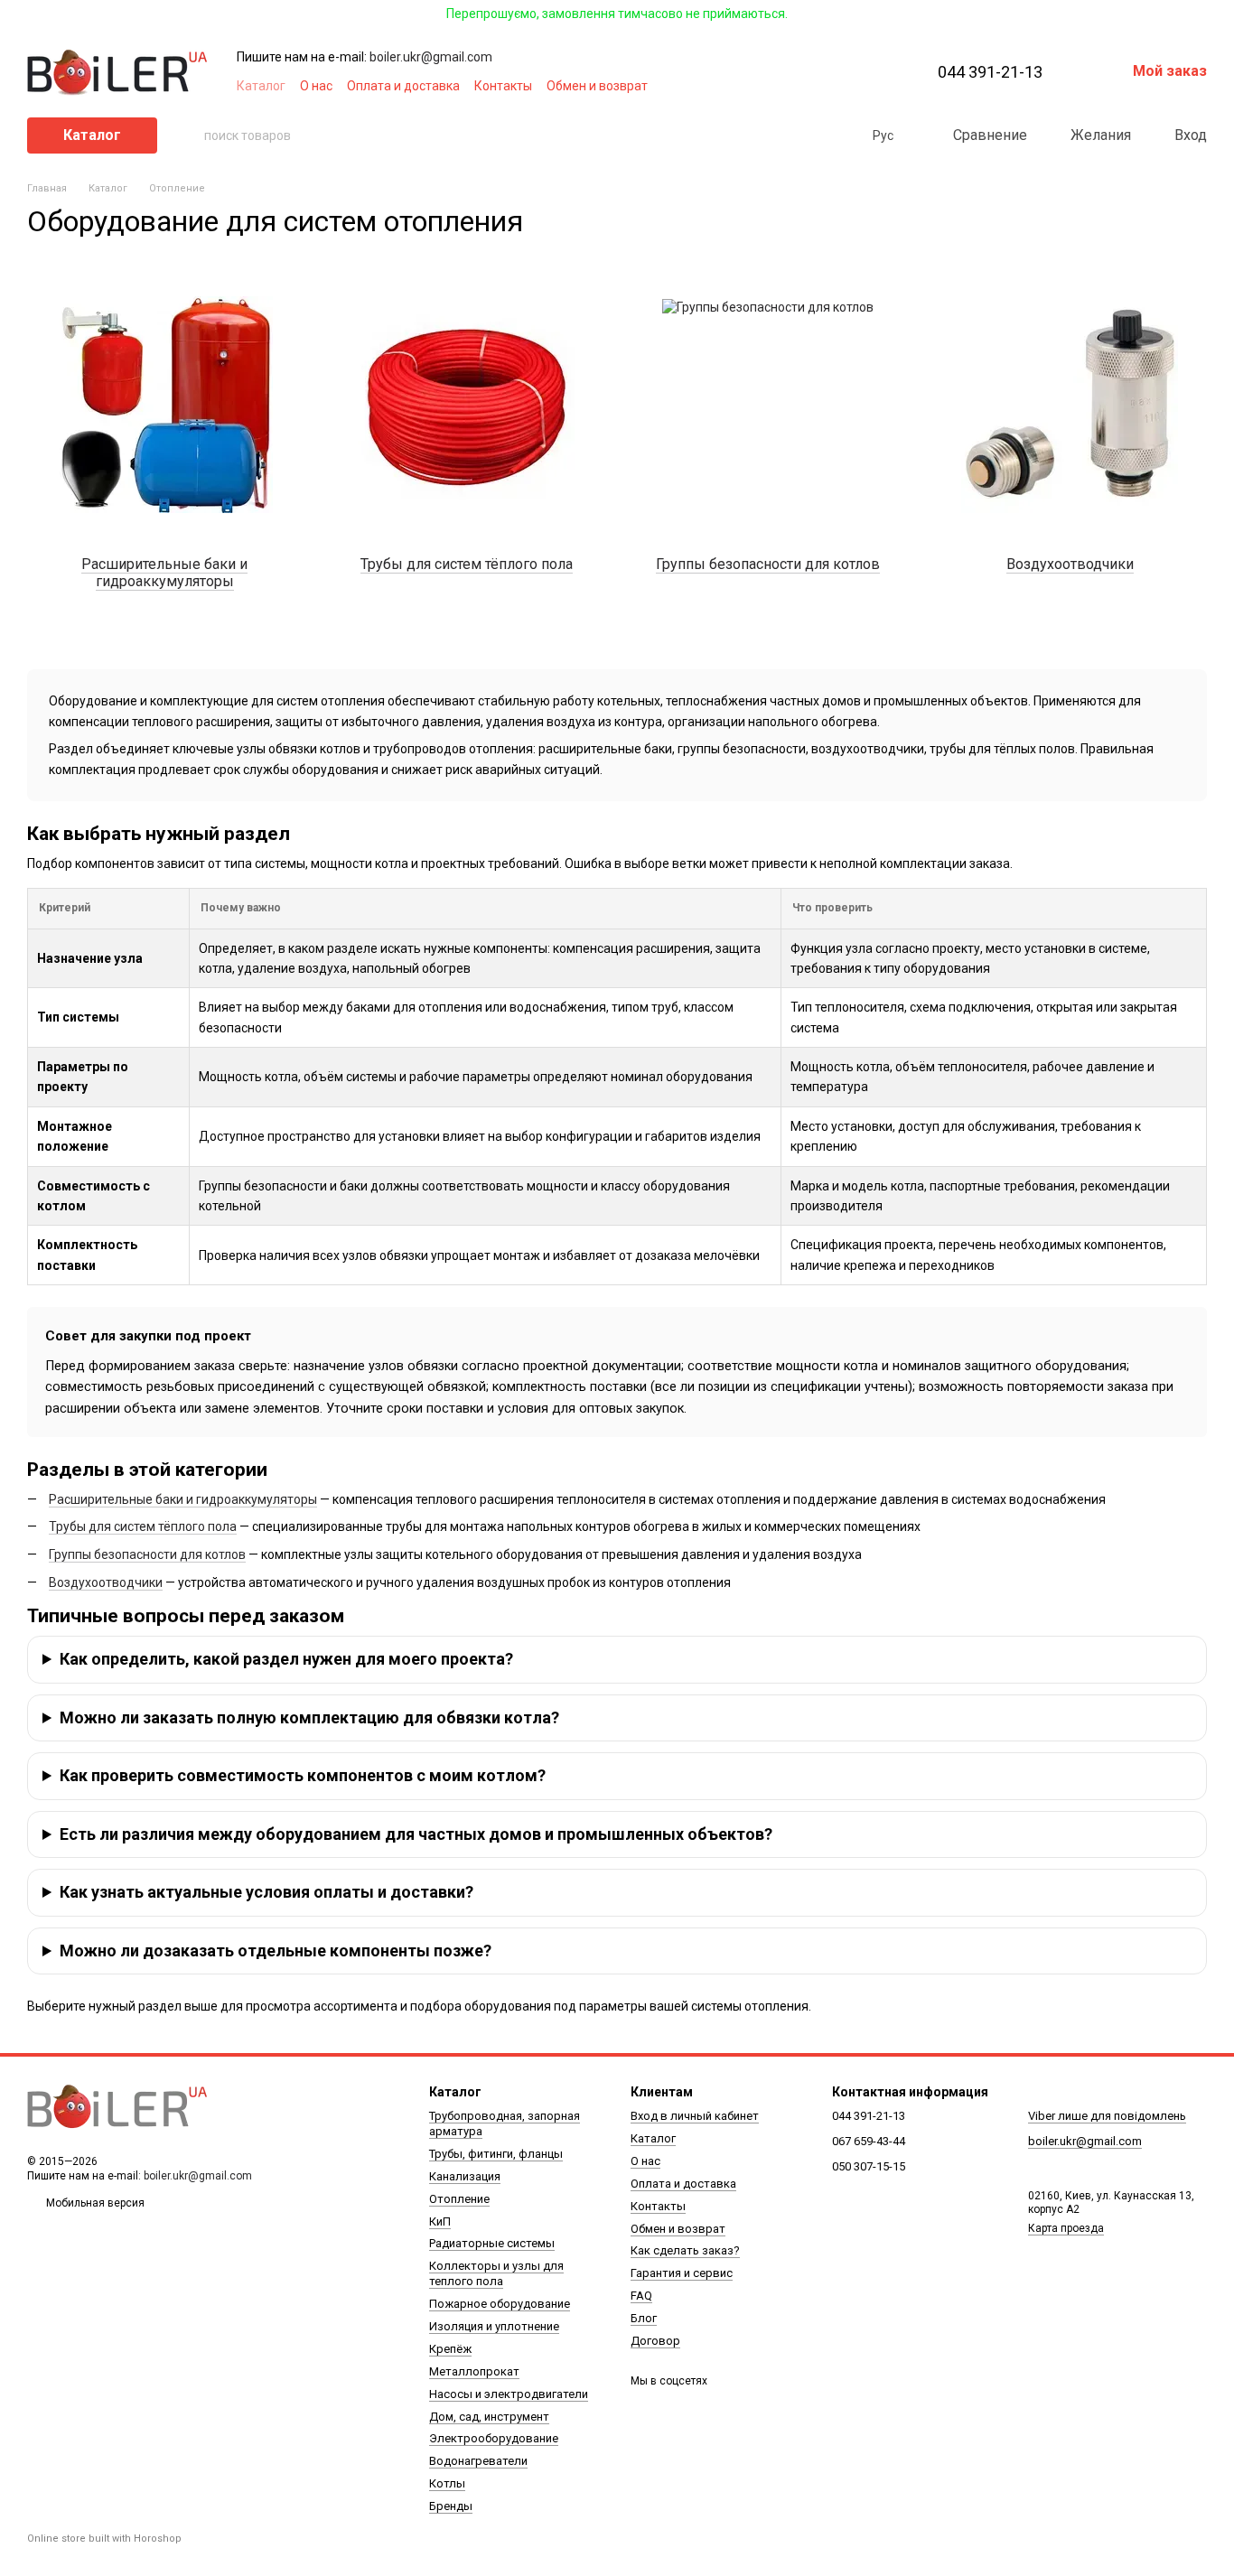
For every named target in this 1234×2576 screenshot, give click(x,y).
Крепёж (450, 2349)
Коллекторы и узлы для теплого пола (496, 2273)
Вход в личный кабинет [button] (695, 2116)
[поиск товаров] (190, 135)
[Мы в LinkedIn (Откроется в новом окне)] (876, 86)
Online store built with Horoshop (104, 2539)
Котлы (447, 2483)
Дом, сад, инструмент (489, 2417)
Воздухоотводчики (106, 1582)
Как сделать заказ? (685, 2250)
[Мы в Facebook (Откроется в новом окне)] (790, 86)
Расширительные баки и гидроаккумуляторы (183, 1499)
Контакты (503, 86)
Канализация (465, 2176)
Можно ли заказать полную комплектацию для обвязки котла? (309, 1717)
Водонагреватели (478, 2461)
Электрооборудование (494, 2438)
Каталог (261, 86)
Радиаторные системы (492, 2243)
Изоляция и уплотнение (494, 2326)
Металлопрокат (474, 2371)
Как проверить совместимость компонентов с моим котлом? (303, 1775)
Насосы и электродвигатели (509, 2394)
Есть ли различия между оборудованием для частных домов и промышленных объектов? (416, 1834)
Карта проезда (1066, 2228)
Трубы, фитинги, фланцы (496, 2154)
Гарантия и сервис (682, 2273)
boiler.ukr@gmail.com (431, 57)
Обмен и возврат (597, 86)
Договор (655, 2341)
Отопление (459, 2199)
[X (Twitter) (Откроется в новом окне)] (833, 86)
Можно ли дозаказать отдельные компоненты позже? (276, 1951)
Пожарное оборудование (500, 2304)
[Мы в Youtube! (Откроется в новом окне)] (811, 86)
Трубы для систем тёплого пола (143, 1526)
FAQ (641, 2296)
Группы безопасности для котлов (147, 1554)
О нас (316, 86)
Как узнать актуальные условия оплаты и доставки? (266, 1892)
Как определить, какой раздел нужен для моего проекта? (286, 1659)
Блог (644, 2318)
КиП (440, 2221)
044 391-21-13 (990, 72)
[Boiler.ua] (117, 2107)
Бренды (451, 2506)
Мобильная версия (94, 2203)
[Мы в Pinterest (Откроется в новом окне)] (855, 86)
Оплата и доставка (403, 86)
